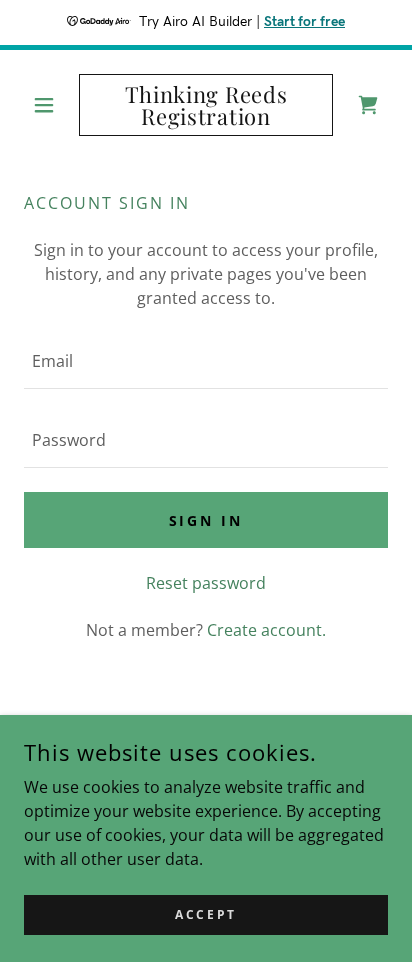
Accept (205, 914)
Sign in (206, 520)
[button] (51, 105)
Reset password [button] (206, 583)
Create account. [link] (266, 630)
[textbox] (206, 361)
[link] (206, 105)
